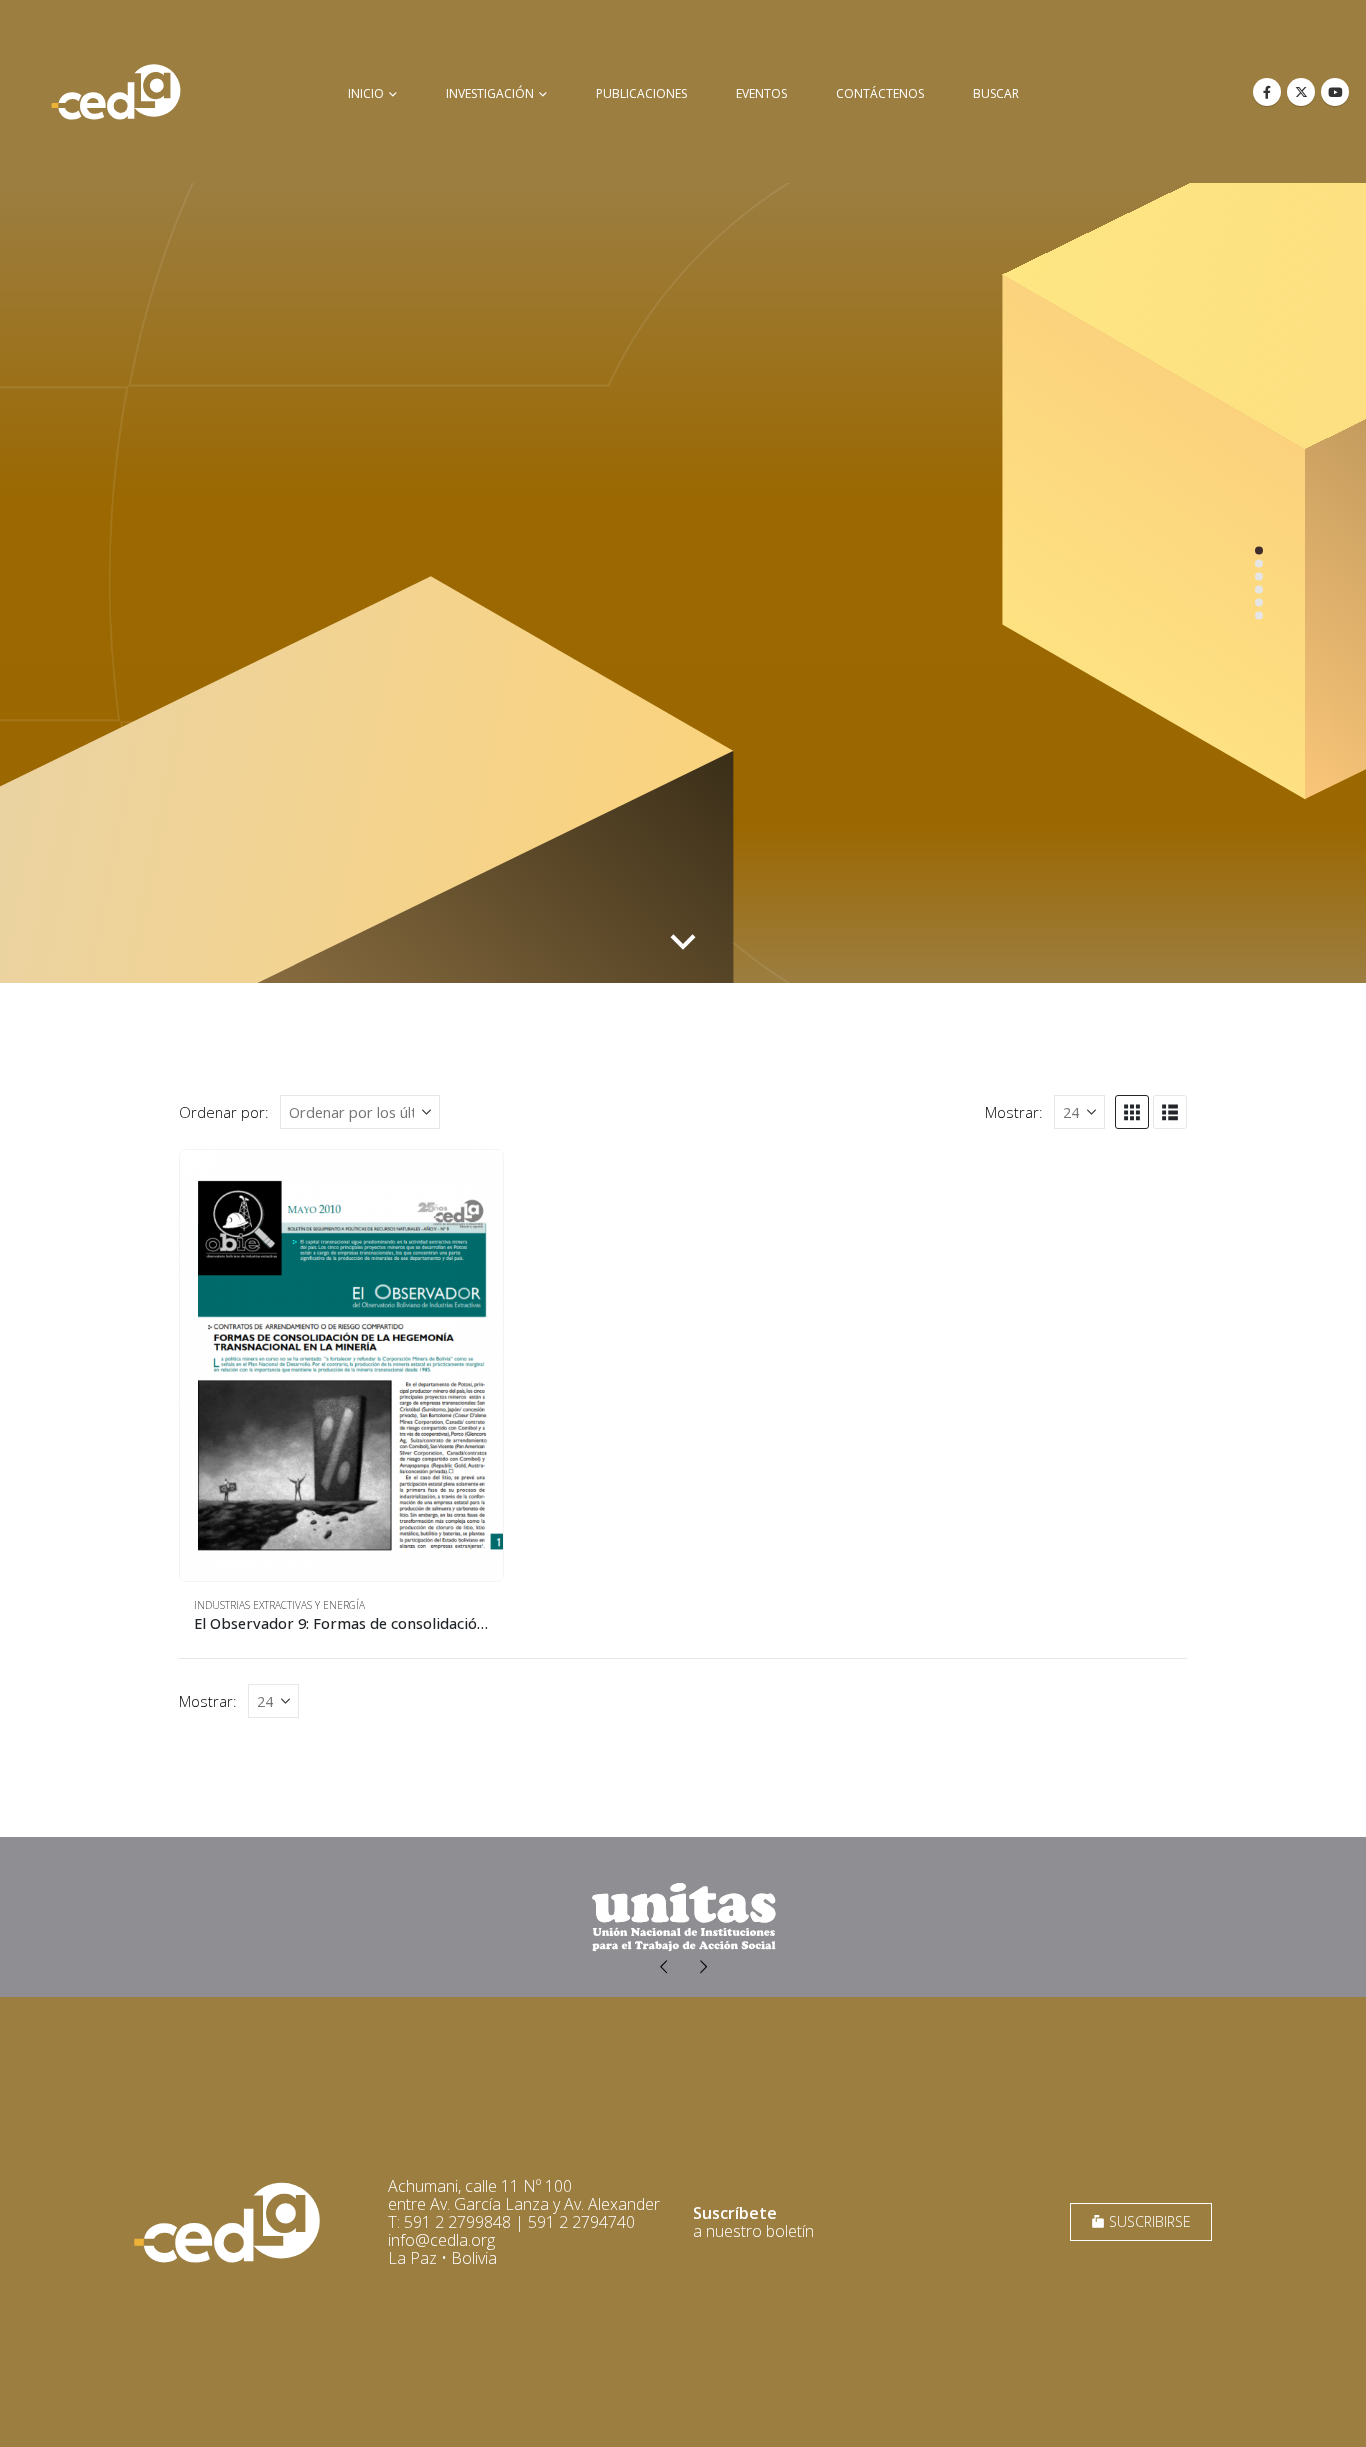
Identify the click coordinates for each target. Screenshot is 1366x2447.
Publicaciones (641, 93)
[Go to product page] (341, 1365)
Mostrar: (1014, 1112)
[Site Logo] (116, 91)
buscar (996, 93)
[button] (1132, 1112)
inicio (366, 93)
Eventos (761, 93)
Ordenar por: (224, 1112)
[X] (1301, 92)
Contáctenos (880, 93)
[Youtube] (1335, 92)
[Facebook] (1267, 92)
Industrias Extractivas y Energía (279, 1605)
